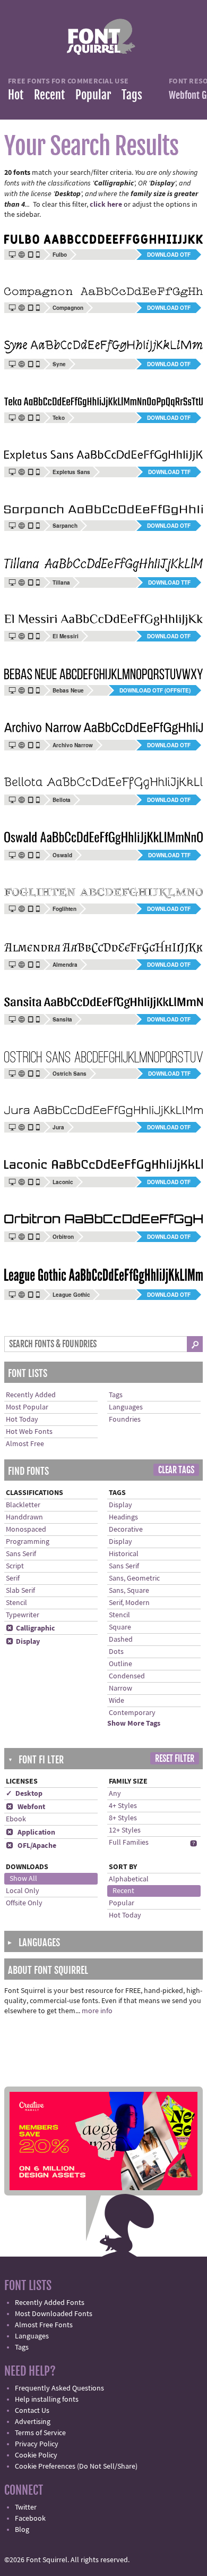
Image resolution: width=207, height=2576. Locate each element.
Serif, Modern (129, 1603)
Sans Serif (21, 1554)
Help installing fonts (47, 2400)
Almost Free (25, 1444)
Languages (126, 1407)
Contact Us (32, 2411)
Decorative (126, 1530)
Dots (116, 1652)
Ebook (16, 1819)
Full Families (129, 1843)
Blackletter (23, 1505)
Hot (16, 95)
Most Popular (27, 1407)
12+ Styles (125, 1830)
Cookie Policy (36, 2455)
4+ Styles (123, 1806)
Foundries (125, 1420)
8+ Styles (123, 1818)
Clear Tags (176, 1470)
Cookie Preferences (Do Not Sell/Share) (76, 2467)
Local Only (23, 1891)
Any (115, 1794)
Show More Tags (134, 1724)
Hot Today (22, 1420)
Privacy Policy (37, 2444)
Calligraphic (31, 1628)
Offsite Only (24, 1903)
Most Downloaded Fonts (54, 2314)
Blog (22, 2530)
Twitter (26, 2507)
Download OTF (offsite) (155, 690)
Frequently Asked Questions (59, 2388)
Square (120, 1627)
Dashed (121, 1640)
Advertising (33, 2422)
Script (15, 1566)
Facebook (30, 2519)
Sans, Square (129, 1591)
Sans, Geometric (134, 1578)
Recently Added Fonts (50, 2303)
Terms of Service (40, 2433)
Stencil (16, 1603)
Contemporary (132, 1713)
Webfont (25, 1807)
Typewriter (23, 1615)
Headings (123, 1517)
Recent (49, 95)
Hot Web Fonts (29, 1432)
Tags (132, 95)
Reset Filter (175, 1759)
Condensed (127, 1676)
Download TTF (169, 472)
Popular (93, 95)
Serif (13, 1578)
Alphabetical (129, 1879)
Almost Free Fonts (44, 2325)
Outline (120, 1664)
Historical (124, 1554)
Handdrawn (24, 1517)
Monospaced (26, 1530)
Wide (117, 1701)
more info (97, 2011)
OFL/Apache (31, 1846)
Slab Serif (20, 1591)
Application (31, 1832)
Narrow (120, 1688)
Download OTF (169, 255)
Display (23, 1642)
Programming (28, 1542)
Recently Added (31, 1395)
